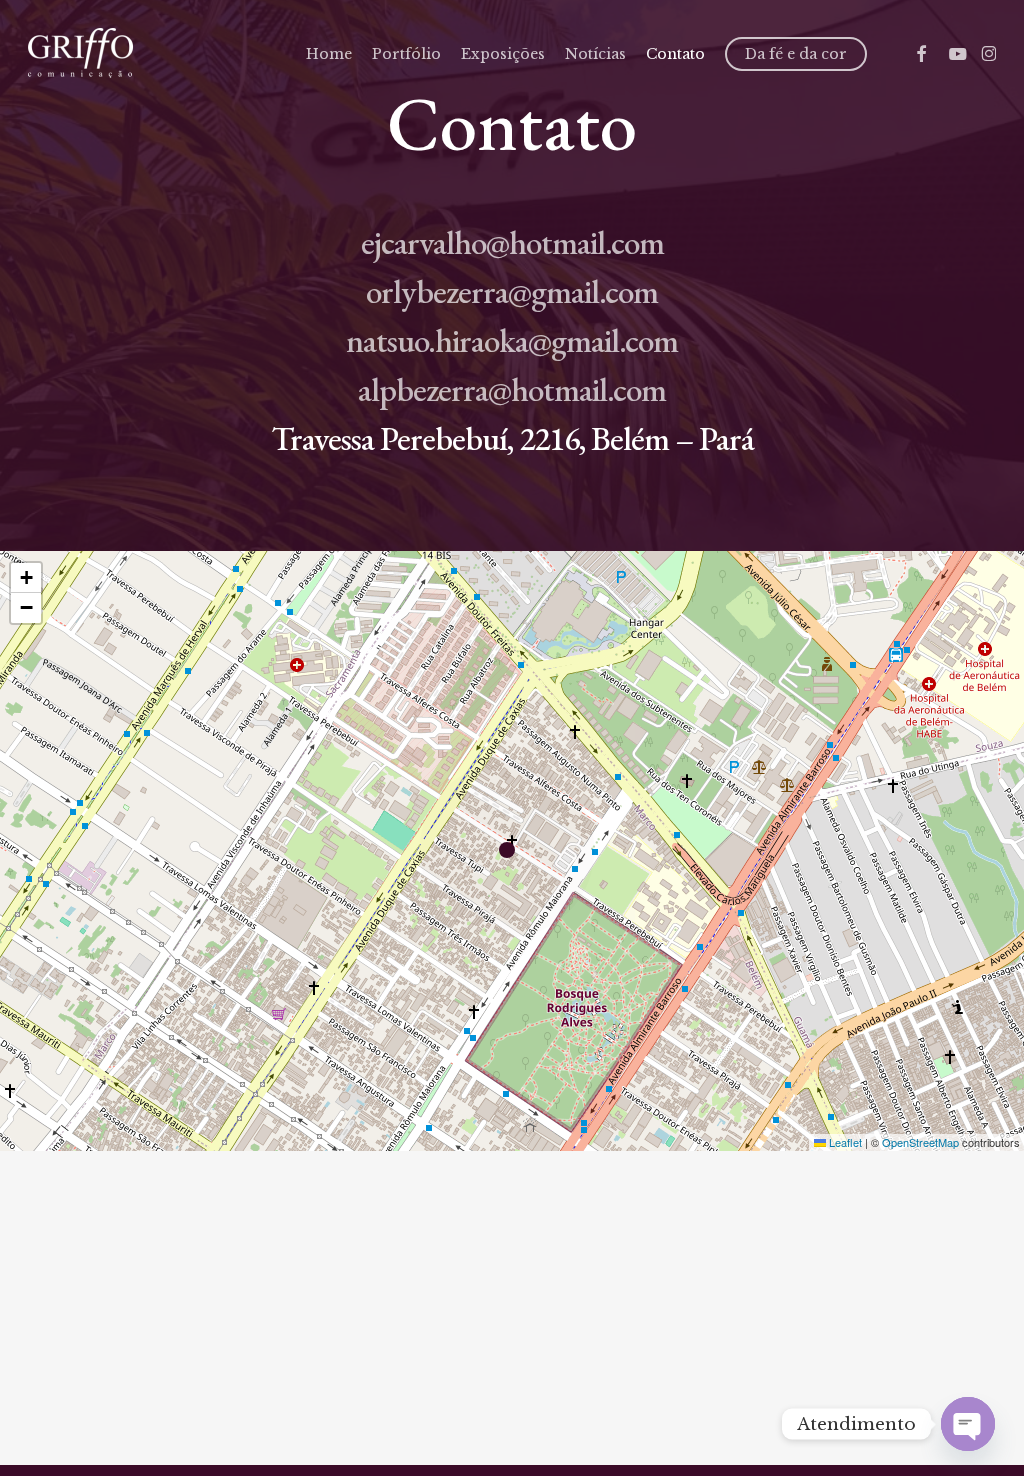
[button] (512, 851)
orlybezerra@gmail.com (512, 291)
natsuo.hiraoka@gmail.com (512, 340)
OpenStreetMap (920, 1142)
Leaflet (844, 1142)
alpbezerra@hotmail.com (512, 389)
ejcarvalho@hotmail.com (512, 242)
